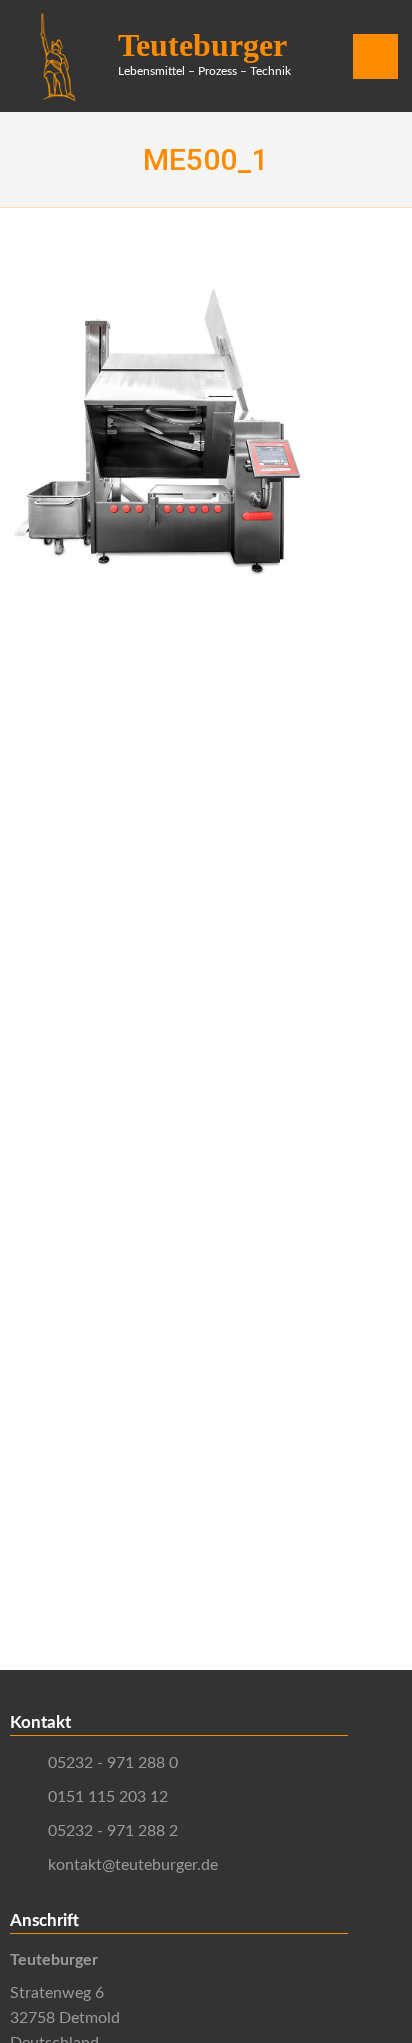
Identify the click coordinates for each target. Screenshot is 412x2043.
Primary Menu (375, 63)
